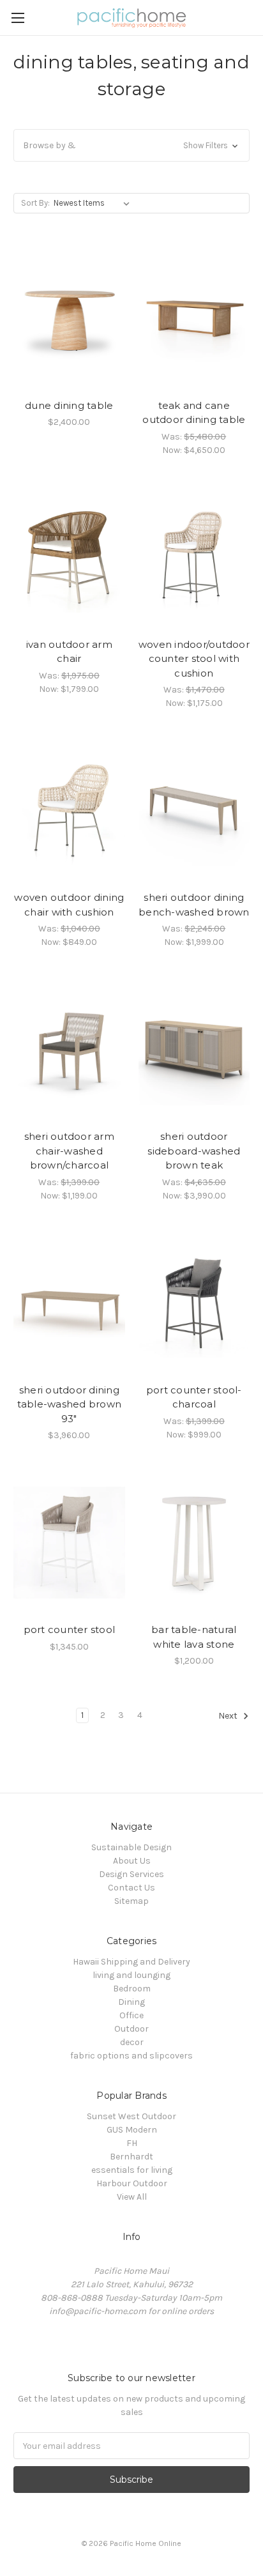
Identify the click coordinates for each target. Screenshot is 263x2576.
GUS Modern (132, 2130)
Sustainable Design (131, 1847)
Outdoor (131, 2029)
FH (132, 2143)
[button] (131, 145)
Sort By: (35, 203)
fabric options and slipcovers (131, 2056)
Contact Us (131, 1888)
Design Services (131, 1874)
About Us (132, 1861)
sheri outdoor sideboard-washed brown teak (194, 1151)
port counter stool (70, 1629)
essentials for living (132, 2170)
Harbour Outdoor (132, 2183)
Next (229, 1716)
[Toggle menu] (18, 18)
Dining (131, 2002)
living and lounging (131, 1975)
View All (132, 2197)
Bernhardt (131, 2157)
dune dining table (69, 405)
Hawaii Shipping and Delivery (131, 1962)
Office (131, 2015)
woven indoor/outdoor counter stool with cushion (194, 659)
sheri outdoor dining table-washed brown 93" (70, 1404)
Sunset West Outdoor (131, 2116)
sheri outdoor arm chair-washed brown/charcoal (69, 1151)
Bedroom (132, 1989)
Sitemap (131, 1901)
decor (132, 2042)
